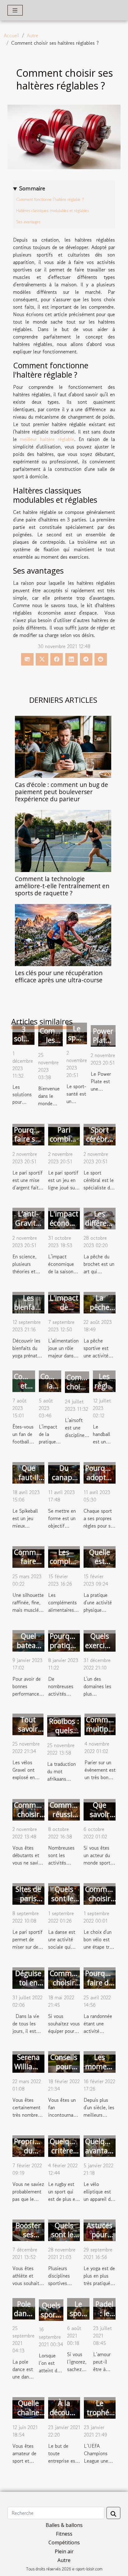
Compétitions (64, 2542)
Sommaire (32, 189)
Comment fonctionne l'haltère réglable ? (50, 200)
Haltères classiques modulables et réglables (53, 211)
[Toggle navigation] (15, 10)
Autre (32, 35)
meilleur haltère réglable (47, 439)
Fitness (64, 2534)
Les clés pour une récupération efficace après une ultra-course (59, 976)
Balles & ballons (64, 2525)
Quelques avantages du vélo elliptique (102, 2155)
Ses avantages (28, 222)
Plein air (64, 2551)
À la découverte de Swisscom (68, 2417)
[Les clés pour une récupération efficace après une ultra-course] (63, 935)
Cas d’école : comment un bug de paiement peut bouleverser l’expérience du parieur (62, 792)
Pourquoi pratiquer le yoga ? (66, 1645)
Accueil (11, 35)
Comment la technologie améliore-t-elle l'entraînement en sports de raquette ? (62, 886)
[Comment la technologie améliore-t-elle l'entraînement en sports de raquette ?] (63, 841)
